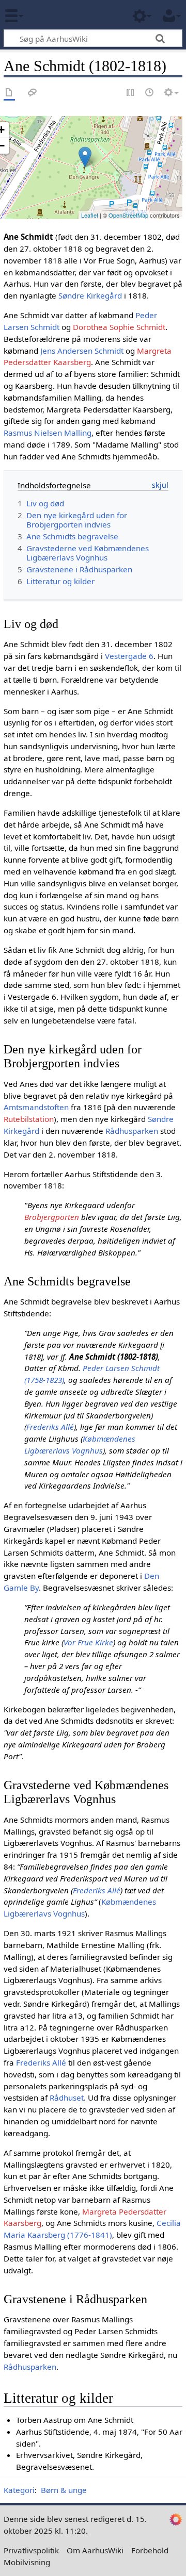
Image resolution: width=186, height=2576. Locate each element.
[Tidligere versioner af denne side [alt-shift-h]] (150, 93)
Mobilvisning (27, 2562)
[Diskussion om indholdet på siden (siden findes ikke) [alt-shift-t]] (33, 93)
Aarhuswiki (69, 15)
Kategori (19, 2490)
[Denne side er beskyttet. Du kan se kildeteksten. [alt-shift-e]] (131, 93)
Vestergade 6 (129, 656)
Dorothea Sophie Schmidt (119, 327)
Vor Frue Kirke (88, 1642)
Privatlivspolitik (31, 2550)
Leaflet (90, 215)
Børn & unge (64, 2490)
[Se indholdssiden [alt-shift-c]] (9, 93)
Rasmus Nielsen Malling (48, 433)
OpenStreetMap (128, 215)
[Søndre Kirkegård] (85, 157)
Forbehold (150, 2550)
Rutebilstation (29, 1119)
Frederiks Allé (50, 1427)
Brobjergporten (52, 1217)
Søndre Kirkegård (90, 295)
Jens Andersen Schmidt (82, 351)
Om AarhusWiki (95, 2550)
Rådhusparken (132, 1131)
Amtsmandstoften (36, 1107)
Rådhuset (67, 2098)
